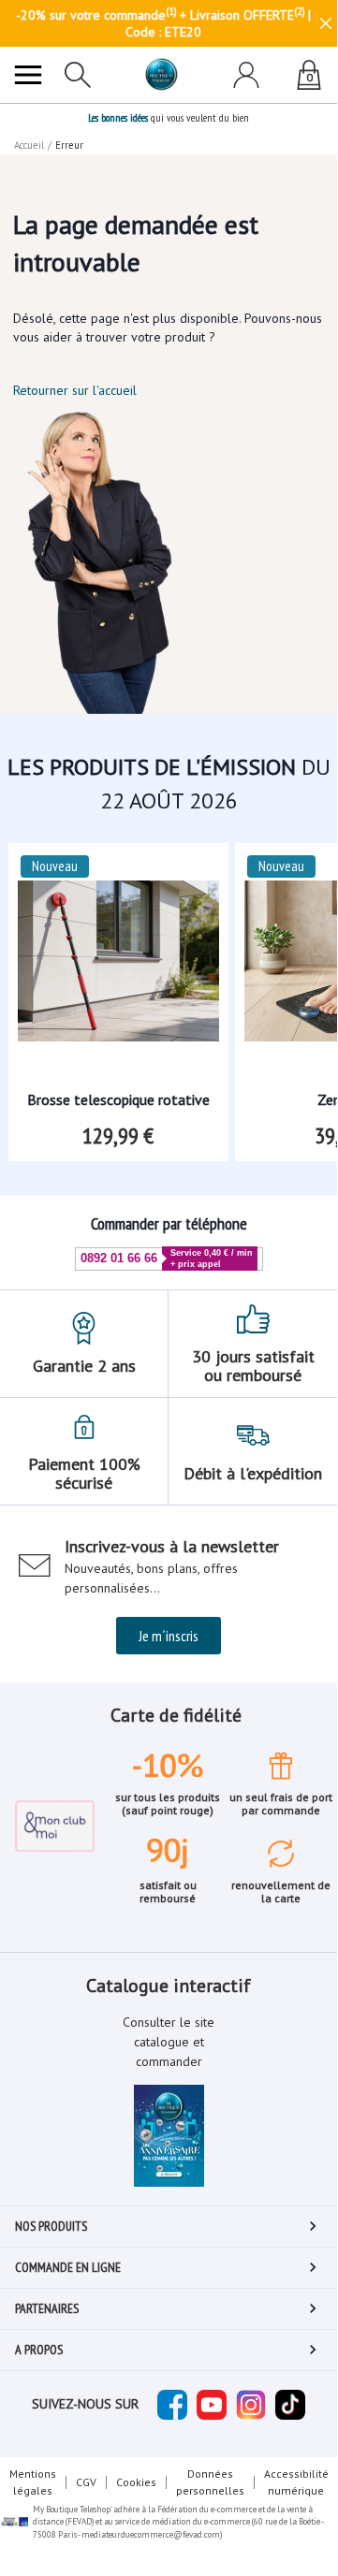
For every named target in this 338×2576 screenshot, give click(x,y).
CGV (86, 2482)
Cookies (136, 2482)
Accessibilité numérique (296, 2482)
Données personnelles (210, 2482)
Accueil (29, 145)
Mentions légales (33, 2482)
